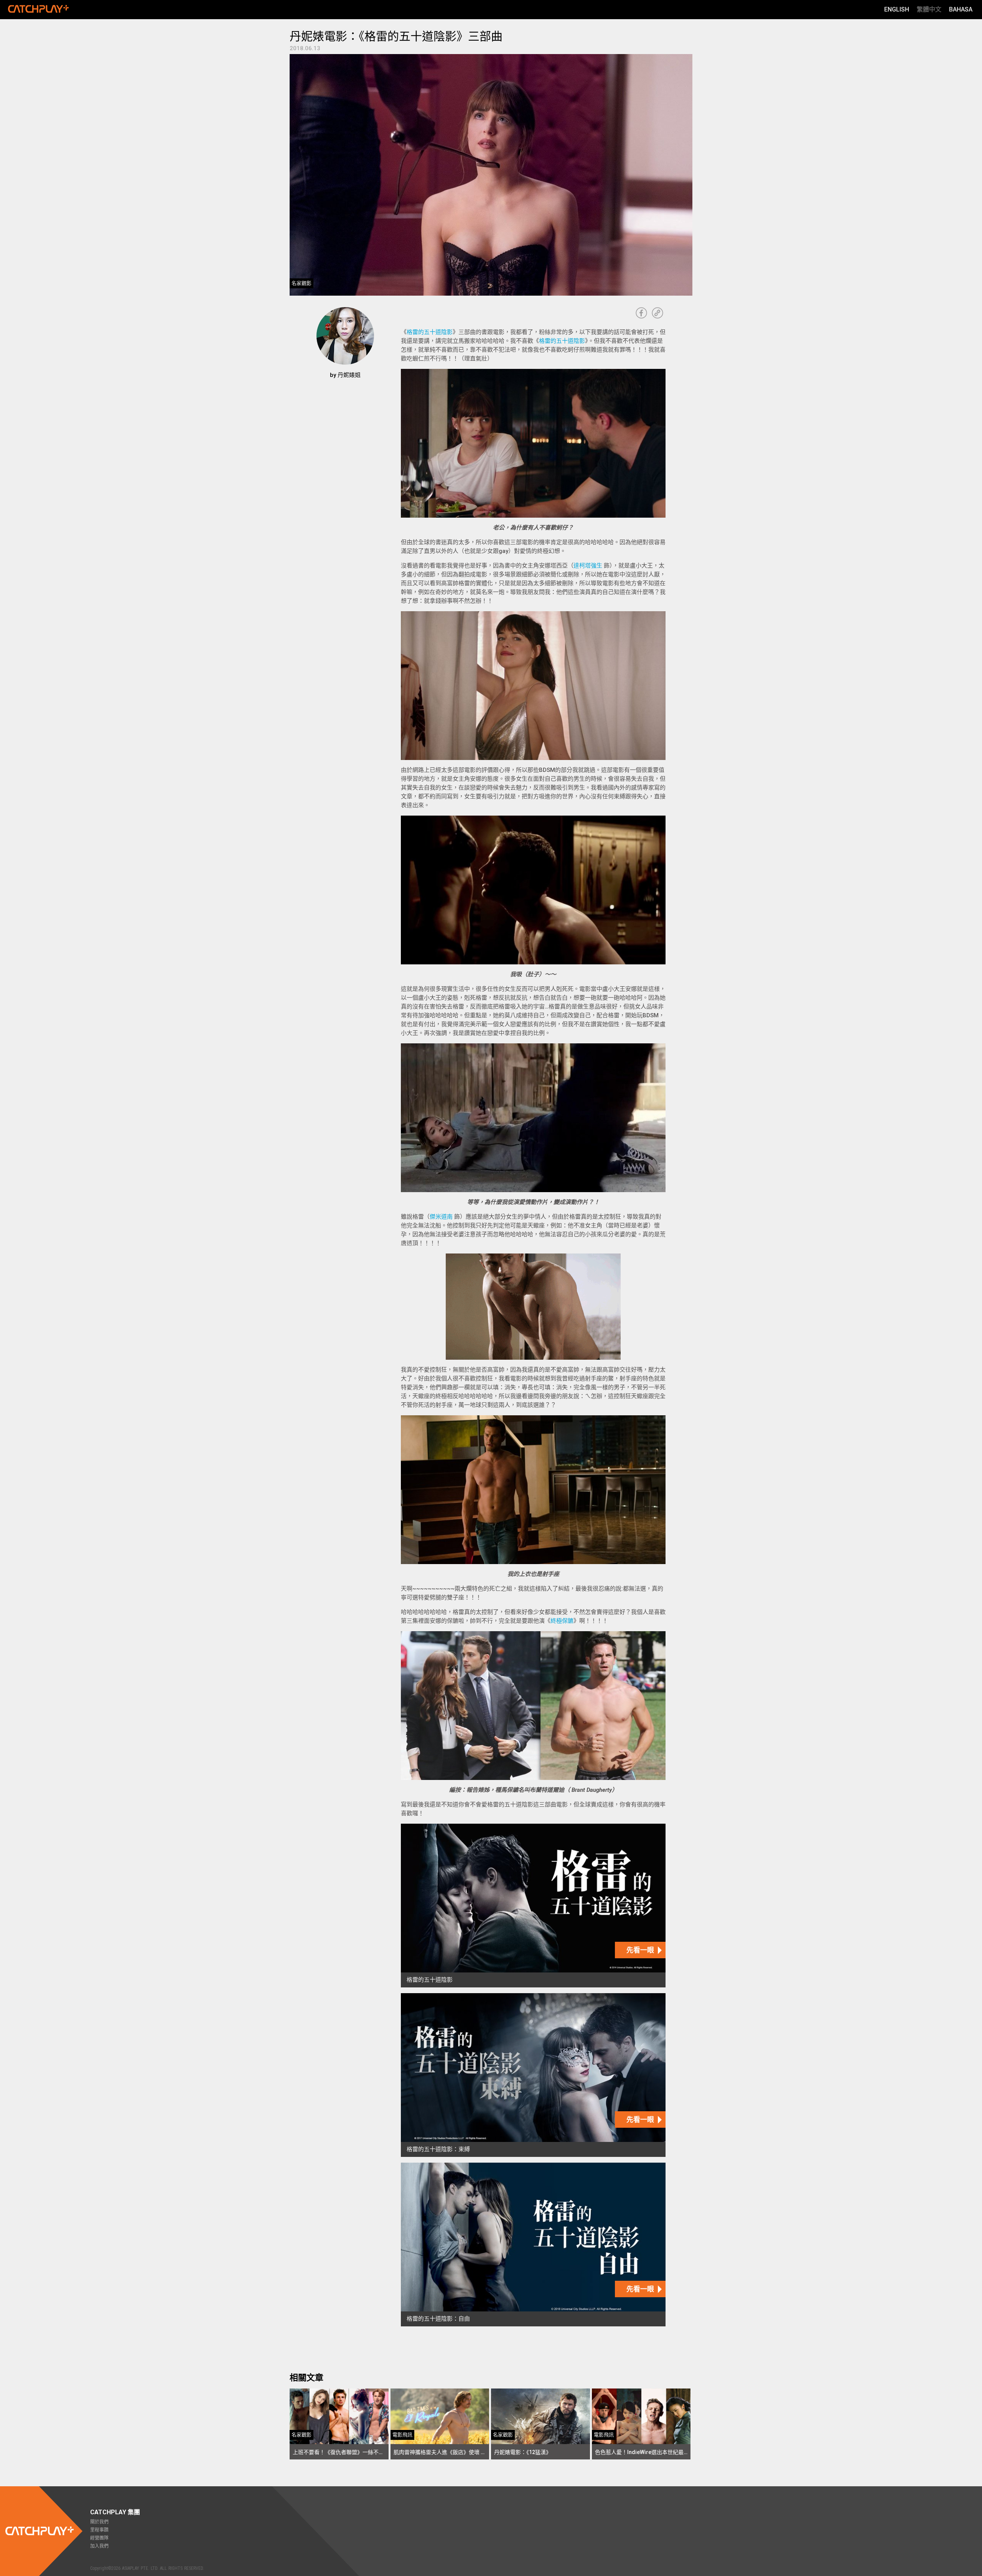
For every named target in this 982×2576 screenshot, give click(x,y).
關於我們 (99, 2522)
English (897, 9)
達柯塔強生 (588, 566)
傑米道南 (441, 1217)
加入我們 (99, 2546)
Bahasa (961, 9)
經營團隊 (99, 2538)
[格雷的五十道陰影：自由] (533, 2245)
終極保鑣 (562, 1621)
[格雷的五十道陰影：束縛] (533, 2075)
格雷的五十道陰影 (430, 332)
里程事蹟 (99, 2530)
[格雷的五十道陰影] (533, 1906)
